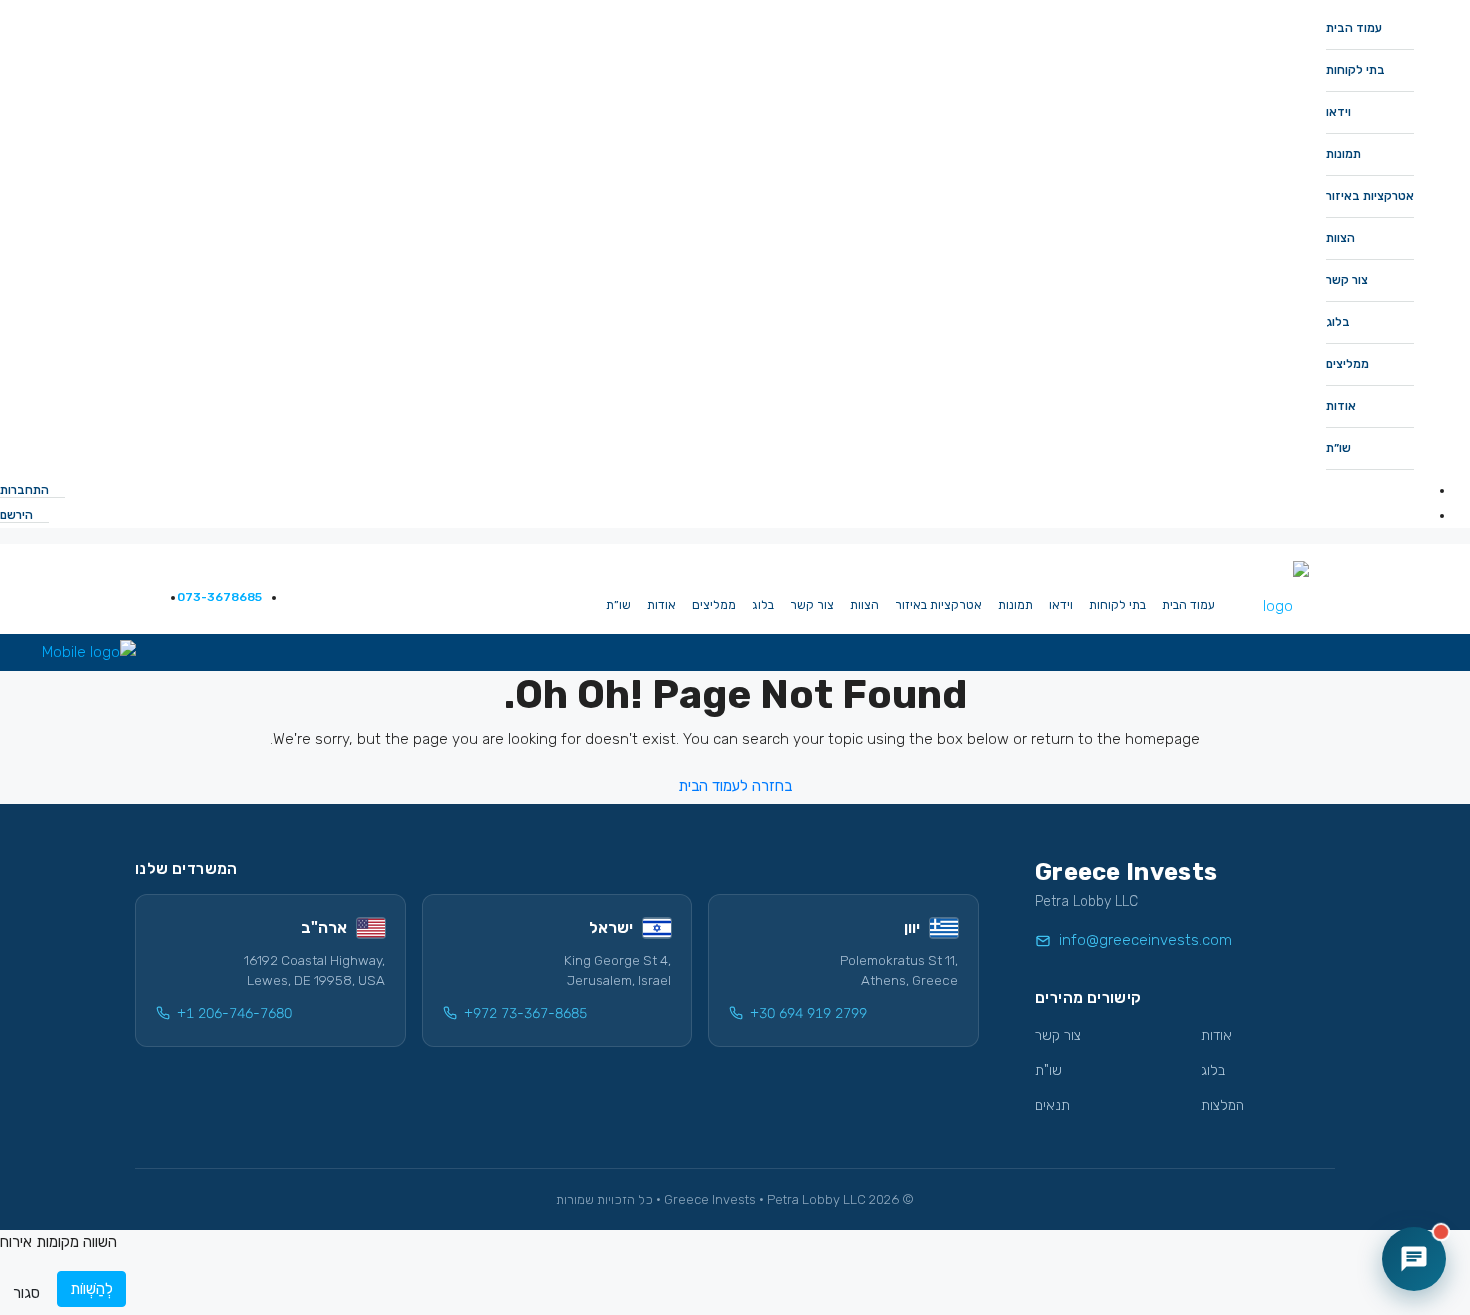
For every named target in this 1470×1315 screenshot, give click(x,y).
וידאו (1338, 112)
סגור (26, 1293)
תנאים (1052, 1105)
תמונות (1343, 154)
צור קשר (1347, 280)
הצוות (1340, 238)
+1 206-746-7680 (234, 1013)
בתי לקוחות (1355, 70)
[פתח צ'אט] (1414, 1259)
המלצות (1222, 1105)
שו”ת (1338, 448)
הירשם (18, 515)
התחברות (26, 490)
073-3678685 (218, 597)
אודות (1341, 406)
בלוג (1338, 322)
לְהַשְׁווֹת (91, 1289)
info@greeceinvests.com (1145, 940)
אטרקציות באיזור (1370, 196)
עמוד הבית (1354, 28)
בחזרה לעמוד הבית (735, 786)
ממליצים (1347, 364)
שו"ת (1048, 1070)
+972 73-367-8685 (525, 1013)
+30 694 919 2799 (808, 1013)
